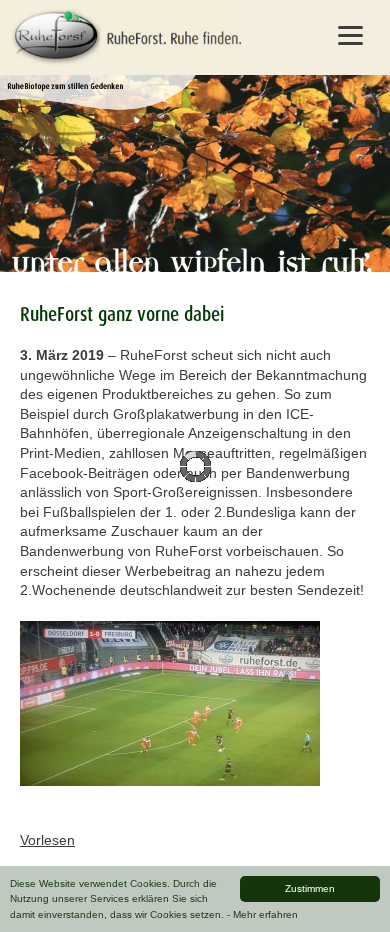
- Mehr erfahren (262, 914)
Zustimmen (310, 888)
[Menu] (351, 35)
